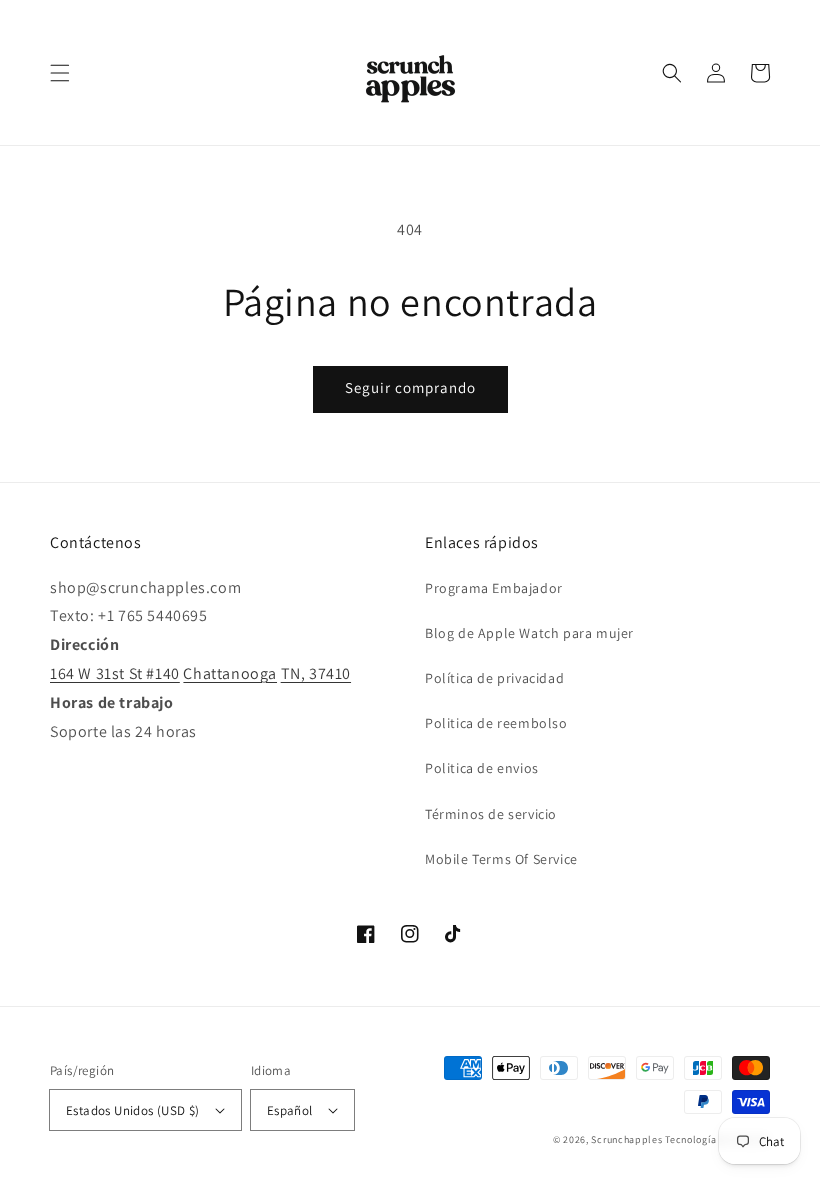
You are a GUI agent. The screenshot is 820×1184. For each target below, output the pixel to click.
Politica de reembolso (496, 723)
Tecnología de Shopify (717, 1139)
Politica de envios (482, 768)
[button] (60, 73)
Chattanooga (230, 673)
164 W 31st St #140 (115, 673)
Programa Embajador (494, 588)
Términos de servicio (491, 814)
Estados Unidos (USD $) (133, 1110)
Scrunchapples (626, 1139)
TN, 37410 (316, 673)
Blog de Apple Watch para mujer (529, 633)
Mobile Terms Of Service (501, 859)
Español (290, 1110)
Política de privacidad (494, 678)
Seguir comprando (410, 387)
